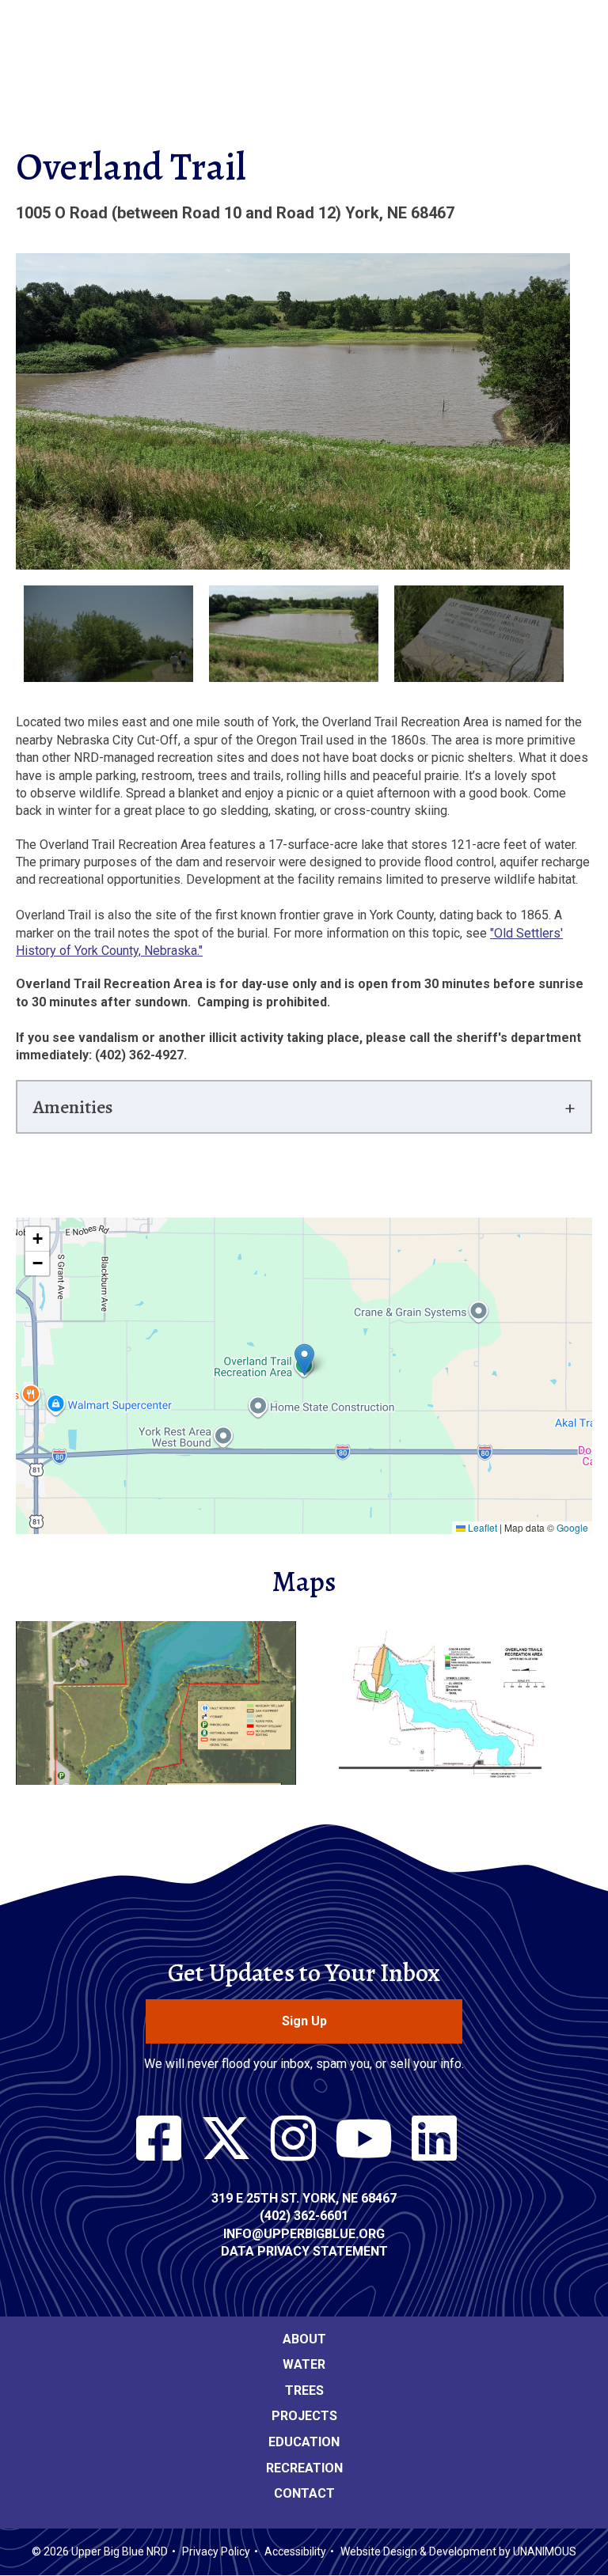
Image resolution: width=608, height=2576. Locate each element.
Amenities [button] (73, 1107)
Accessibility (295, 2551)
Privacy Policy (216, 2551)
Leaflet (481, 1527)
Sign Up (304, 2021)
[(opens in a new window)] (159, 2139)
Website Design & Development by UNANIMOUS (458, 2551)
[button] (304, 1360)
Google (572, 1527)
